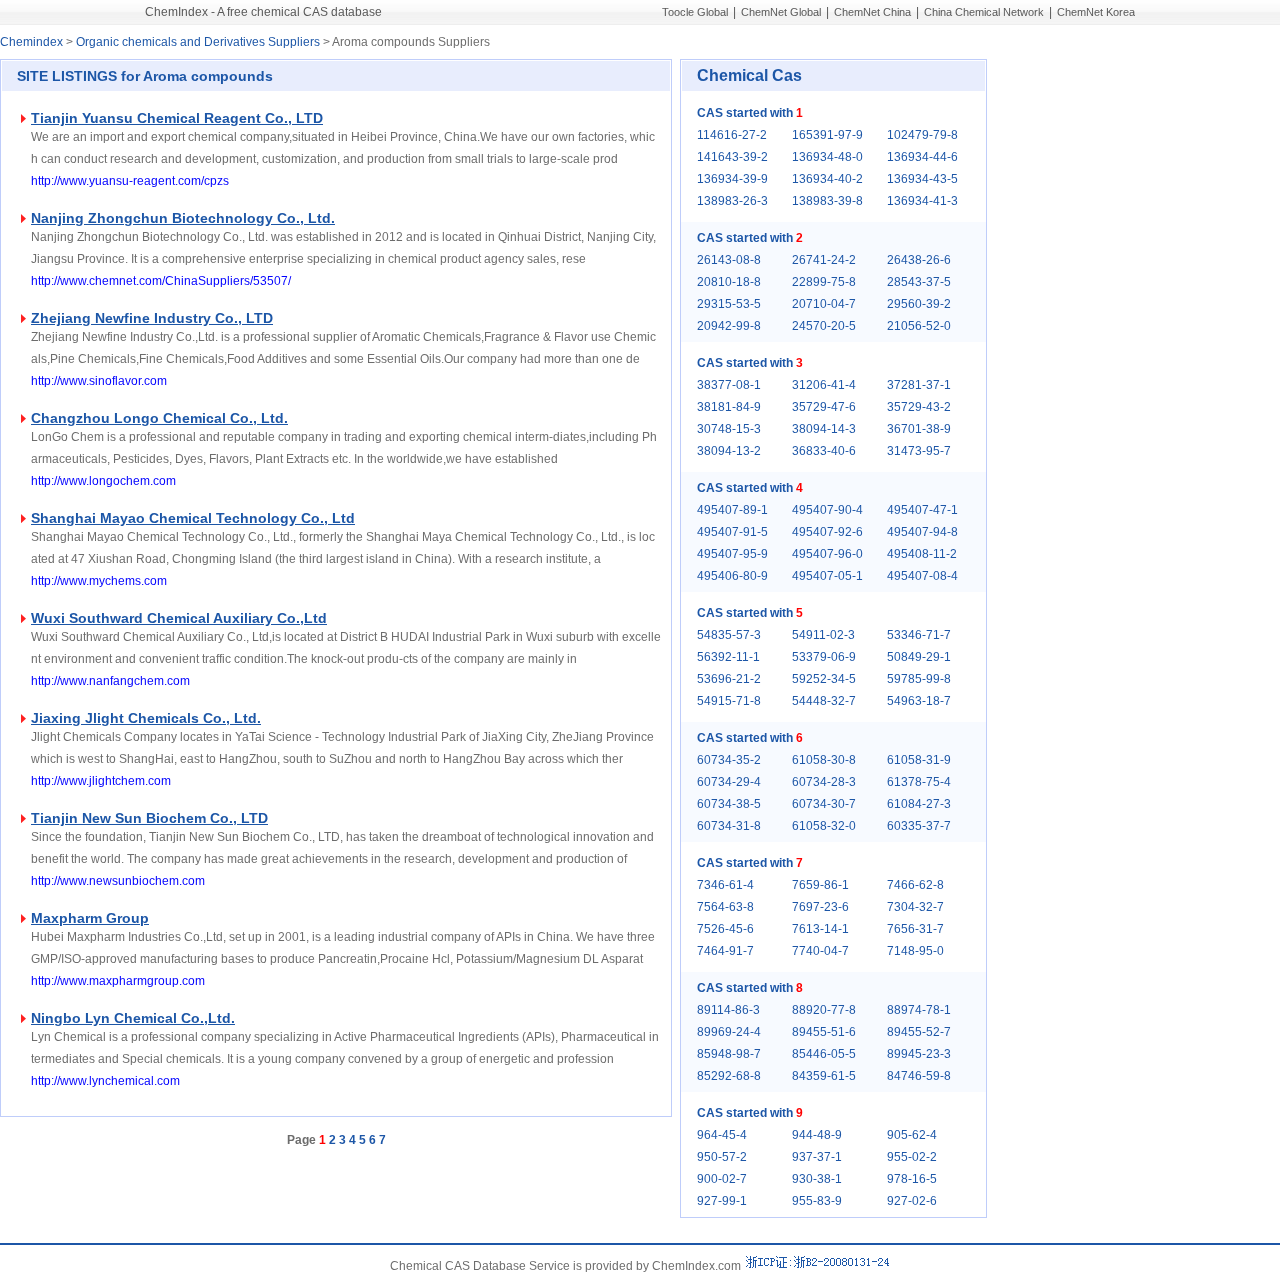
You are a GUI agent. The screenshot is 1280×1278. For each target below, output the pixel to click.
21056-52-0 (919, 326)
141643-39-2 (732, 157)
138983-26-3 (732, 201)
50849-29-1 (919, 657)
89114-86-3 (728, 1010)
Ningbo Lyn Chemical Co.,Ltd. (133, 1018)
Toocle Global (695, 12)
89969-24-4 (729, 1032)
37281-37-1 (919, 385)
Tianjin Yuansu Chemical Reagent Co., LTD (177, 118)
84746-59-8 (919, 1076)
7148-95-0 (915, 951)
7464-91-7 (725, 951)
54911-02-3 (823, 635)
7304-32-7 (915, 907)
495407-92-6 (827, 532)
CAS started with (750, 113)
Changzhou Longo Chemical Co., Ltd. (159, 418)
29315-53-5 (729, 304)
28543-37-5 (919, 282)
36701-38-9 (919, 429)
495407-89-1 (732, 510)
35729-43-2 (919, 407)
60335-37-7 (919, 826)
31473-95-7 (919, 451)
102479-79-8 (922, 135)
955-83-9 (817, 1201)
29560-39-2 (919, 304)
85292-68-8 (729, 1076)
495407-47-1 (922, 510)
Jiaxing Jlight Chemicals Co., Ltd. (146, 718)
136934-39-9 (732, 179)
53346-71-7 (919, 635)
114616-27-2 (732, 135)
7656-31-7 (915, 929)
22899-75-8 (824, 282)
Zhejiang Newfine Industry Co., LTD (152, 318)
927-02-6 (912, 1201)
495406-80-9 (732, 576)
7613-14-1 (820, 929)
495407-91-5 (732, 532)
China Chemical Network (984, 12)
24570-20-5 (824, 326)
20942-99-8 (729, 326)
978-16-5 (912, 1179)
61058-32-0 (824, 826)
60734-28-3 (824, 782)
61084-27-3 (919, 804)
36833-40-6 (824, 451)
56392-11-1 (728, 657)
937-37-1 (817, 1157)
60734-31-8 (729, 826)
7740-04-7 (820, 951)
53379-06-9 (824, 657)
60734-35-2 (729, 760)
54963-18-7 (919, 701)
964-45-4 (722, 1135)
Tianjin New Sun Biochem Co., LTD (149, 818)
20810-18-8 (729, 282)
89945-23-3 (919, 1054)
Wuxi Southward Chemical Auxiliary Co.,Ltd (179, 618)
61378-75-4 (919, 782)
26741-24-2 (824, 260)
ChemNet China (872, 12)
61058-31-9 (919, 760)
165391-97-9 (827, 135)
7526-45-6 (725, 929)
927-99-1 (722, 1201)
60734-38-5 (729, 804)
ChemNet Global (781, 12)
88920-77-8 (824, 1010)
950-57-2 (722, 1157)
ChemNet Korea (1096, 12)
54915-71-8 (729, 701)
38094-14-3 (824, 429)
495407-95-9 (732, 554)
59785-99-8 (919, 679)
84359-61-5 (824, 1076)
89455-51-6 (824, 1032)
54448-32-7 (824, 701)
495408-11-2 (922, 554)
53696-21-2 (729, 679)
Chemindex (31, 42)
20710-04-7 (824, 304)
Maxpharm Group (90, 918)
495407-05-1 (827, 576)
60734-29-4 (729, 782)
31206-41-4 (824, 385)
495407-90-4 (827, 510)
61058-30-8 (824, 760)
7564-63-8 (725, 907)
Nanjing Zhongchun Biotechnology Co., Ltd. (183, 218)
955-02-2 (912, 1157)
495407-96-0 (827, 554)
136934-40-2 (827, 179)
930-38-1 (817, 1179)
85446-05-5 (824, 1054)
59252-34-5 (824, 679)
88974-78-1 (919, 1010)
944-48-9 (817, 1135)
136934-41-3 (922, 201)
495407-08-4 (922, 576)
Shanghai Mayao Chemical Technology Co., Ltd (193, 518)
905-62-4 (912, 1135)
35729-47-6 (824, 407)
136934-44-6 (922, 157)
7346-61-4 (725, 885)
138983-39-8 (827, 201)
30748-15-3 (729, 429)
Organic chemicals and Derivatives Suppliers (198, 42)
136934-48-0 (827, 157)
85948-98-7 (729, 1054)
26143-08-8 (729, 260)
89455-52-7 (919, 1032)
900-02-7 (722, 1179)
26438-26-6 (919, 260)
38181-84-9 (729, 407)
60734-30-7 (824, 804)
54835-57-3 (729, 635)
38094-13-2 (729, 451)
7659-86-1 (820, 885)
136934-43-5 (922, 179)
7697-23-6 (820, 907)
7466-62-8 (915, 885)
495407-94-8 (922, 532)
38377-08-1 (729, 385)
